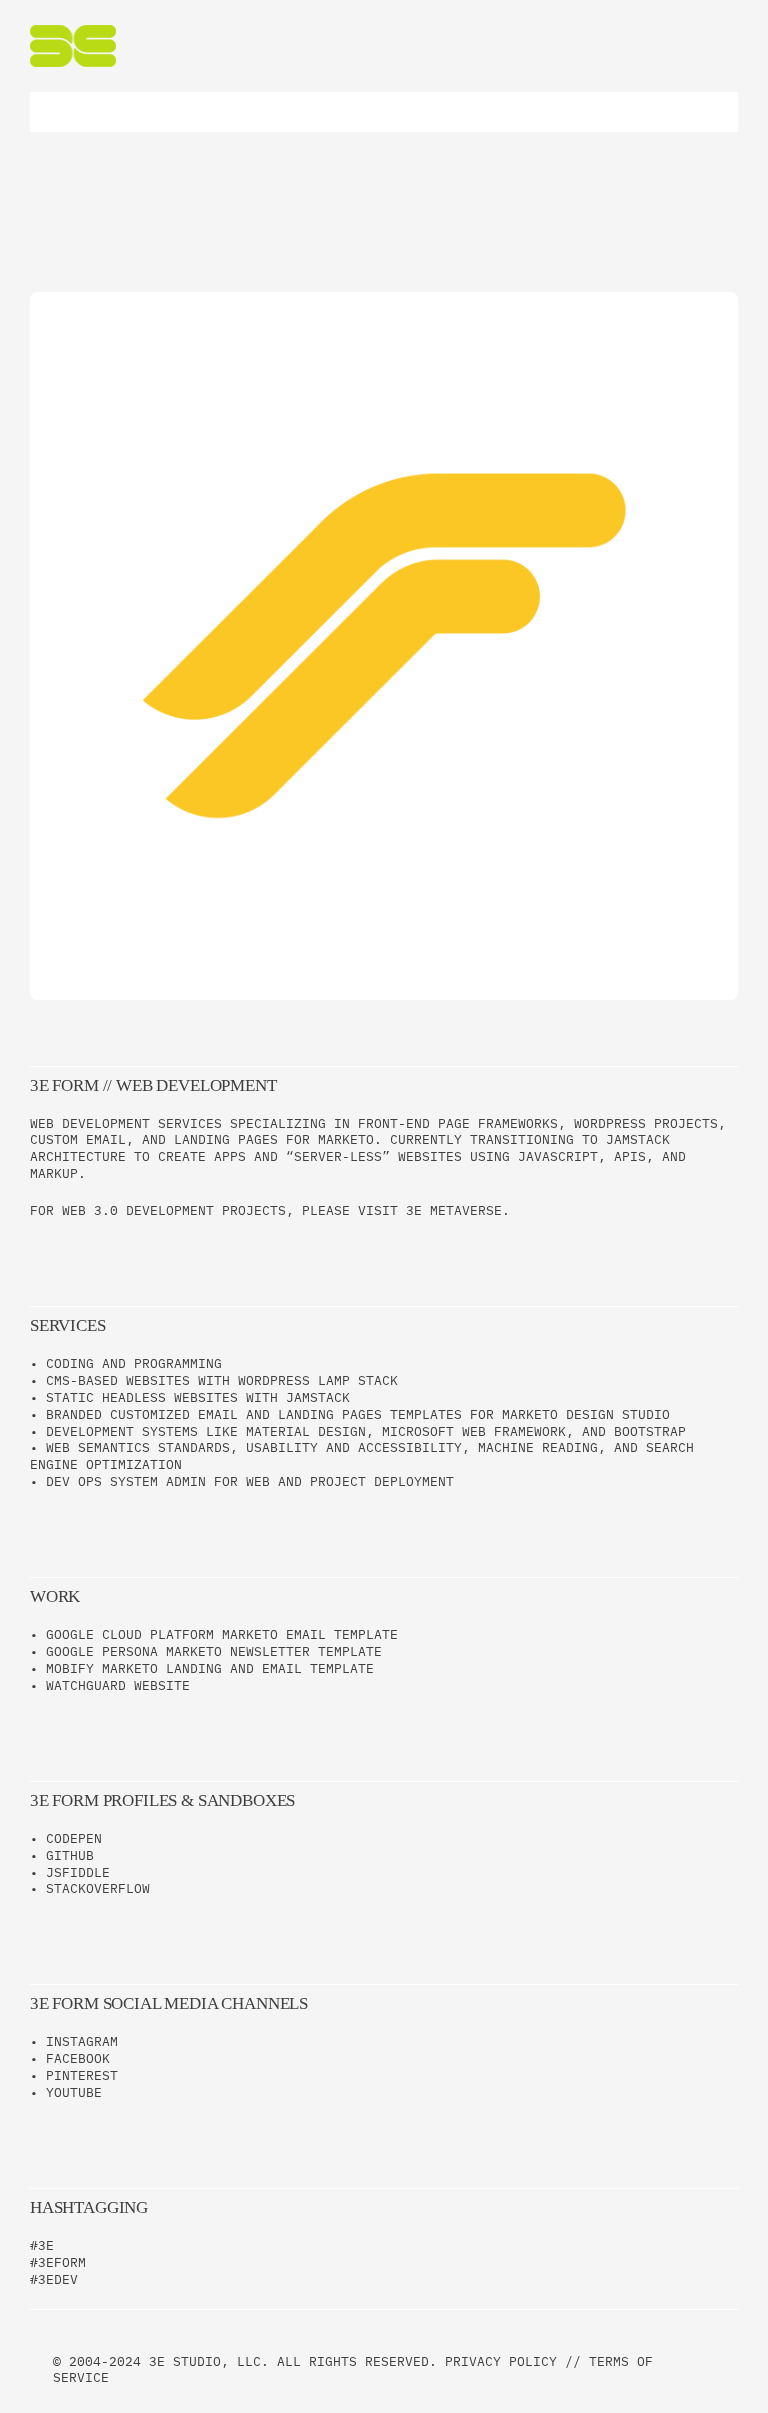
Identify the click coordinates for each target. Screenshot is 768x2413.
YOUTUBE (74, 2092)
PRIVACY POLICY (501, 2361)
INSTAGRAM (82, 2041)
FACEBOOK (78, 2058)
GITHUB (70, 1855)
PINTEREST (82, 2075)
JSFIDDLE (78, 1872)
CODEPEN (74, 1838)
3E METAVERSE (454, 1210)
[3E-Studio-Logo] (73, 31)
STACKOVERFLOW (98, 1888)
